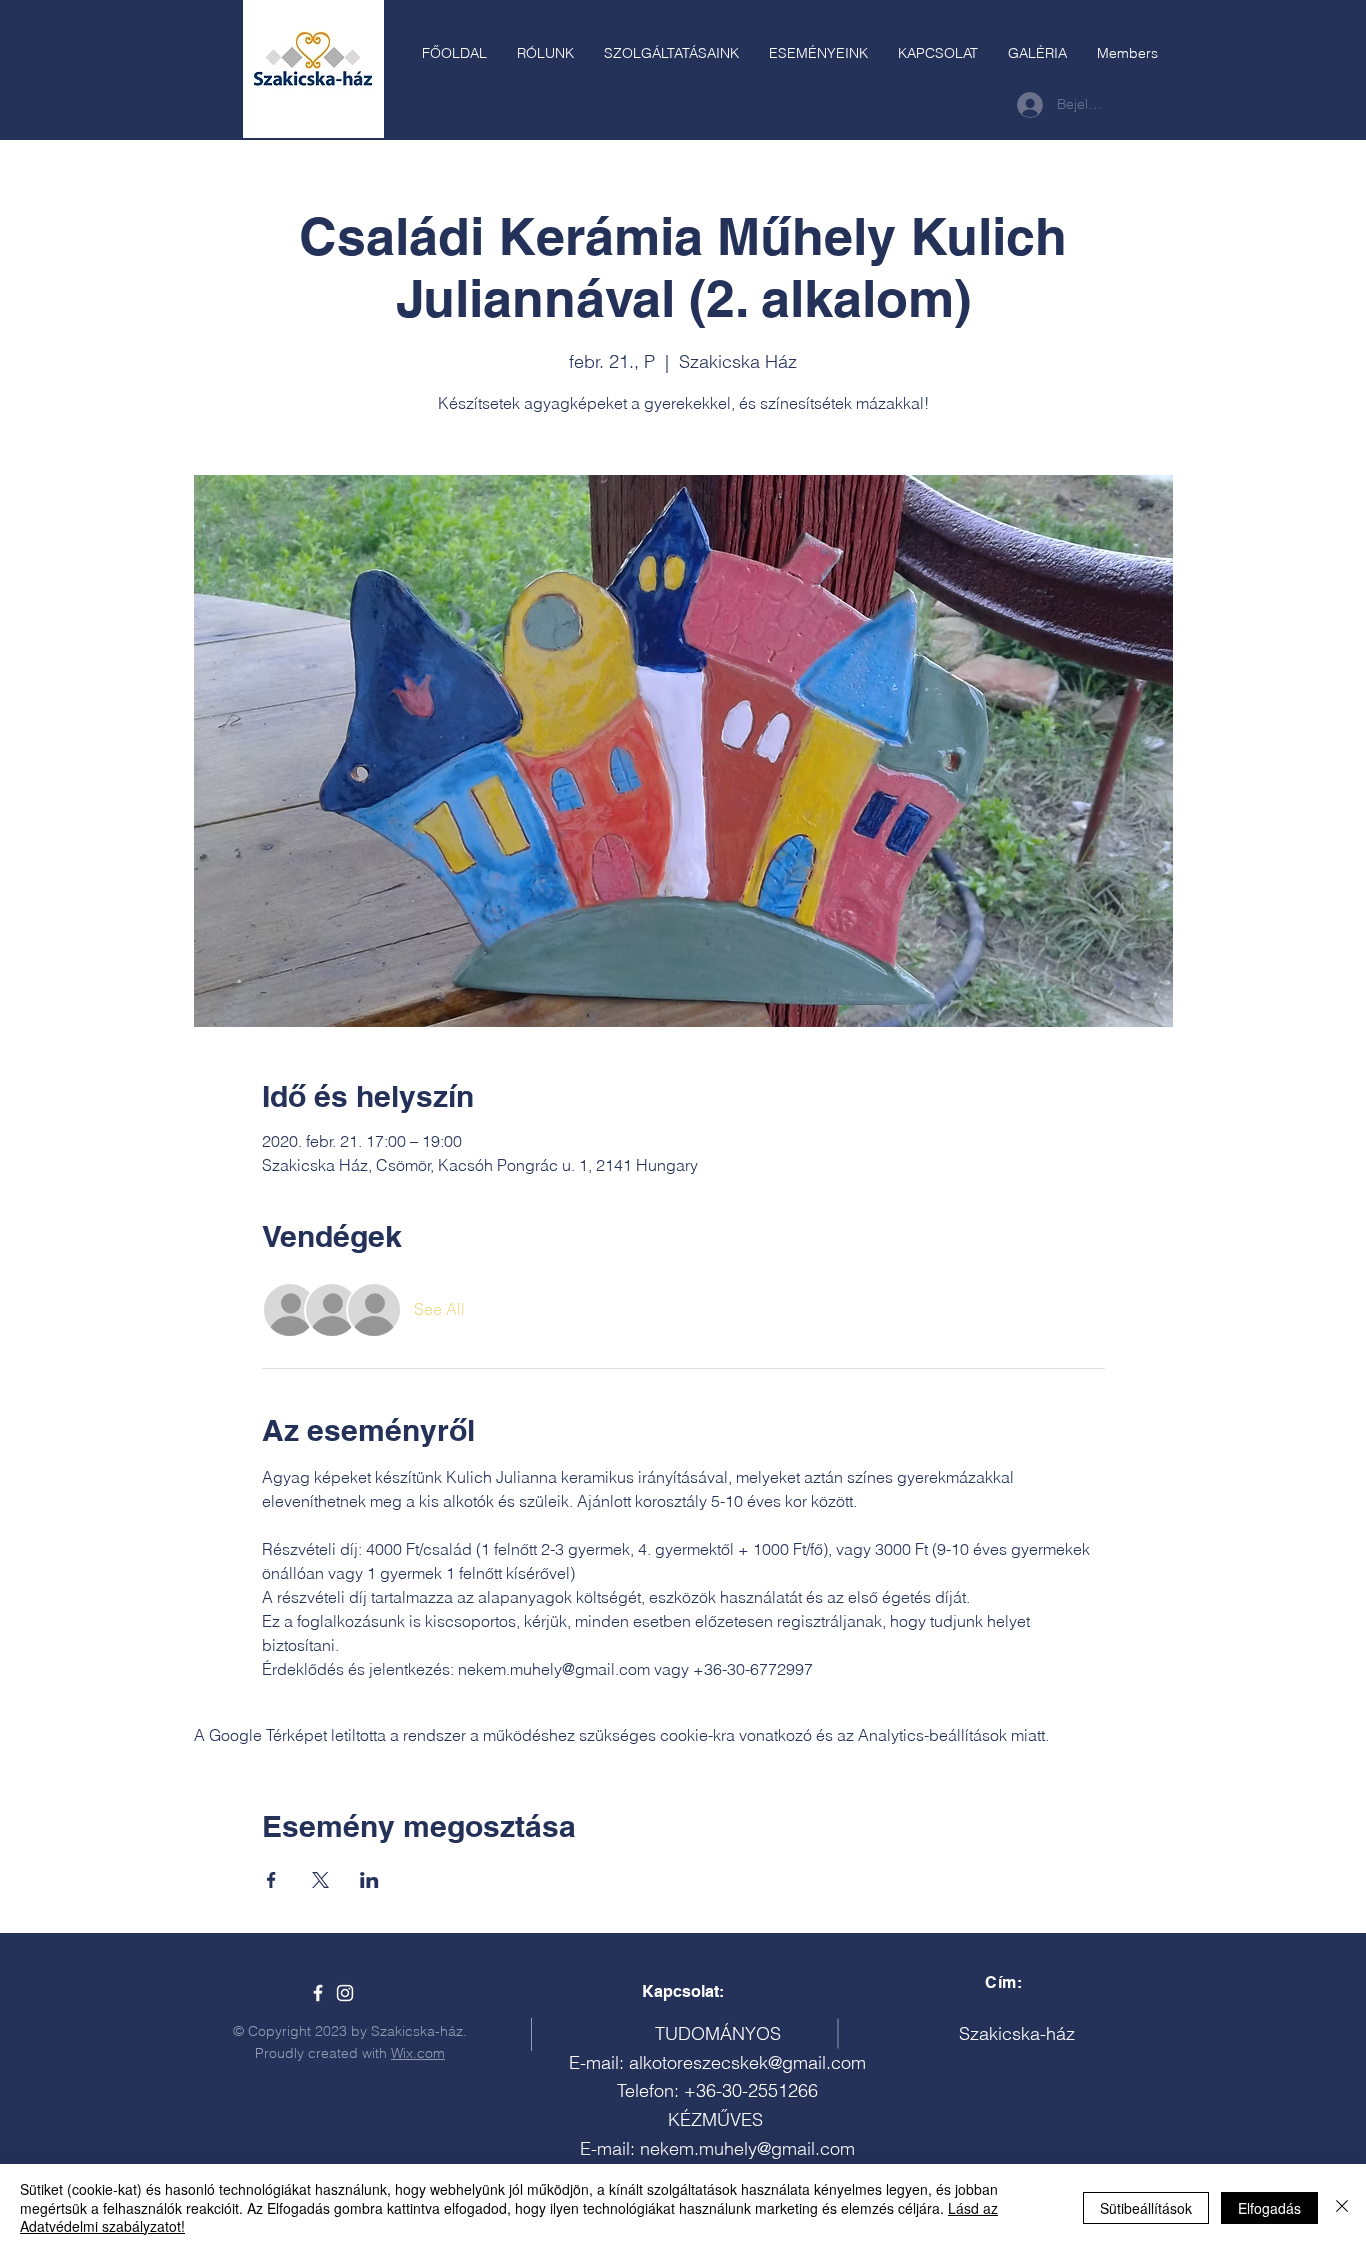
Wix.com (418, 2053)
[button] (671, 53)
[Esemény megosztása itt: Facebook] (271, 1880)
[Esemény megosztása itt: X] (320, 1880)
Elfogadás (1269, 2208)
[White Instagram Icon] (345, 1993)
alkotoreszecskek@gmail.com (747, 2062)
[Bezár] (1342, 2207)
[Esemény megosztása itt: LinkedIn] (369, 1880)
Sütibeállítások (1146, 2208)
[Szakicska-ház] (318, 1993)
